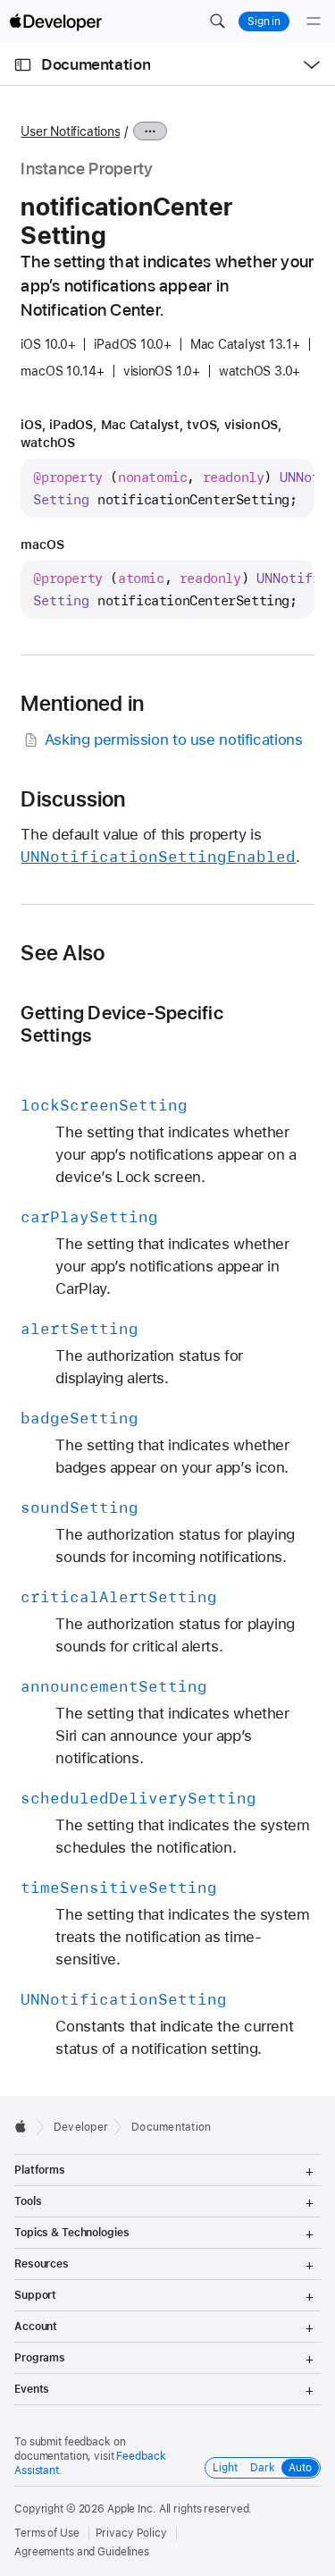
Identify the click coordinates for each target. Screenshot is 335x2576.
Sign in (264, 21)
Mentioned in (82, 704)
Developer (81, 2127)
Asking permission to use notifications (174, 739)
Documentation (96, 64)
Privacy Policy (131, 2533)
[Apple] (25, 2126)
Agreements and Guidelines (82, 2552)
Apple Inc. (132, 2509)
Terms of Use (47, 2533)
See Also (63, 953)
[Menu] (314, 21)
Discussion (73, 799)
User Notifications (70, 131)
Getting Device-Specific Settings (121, 1024)
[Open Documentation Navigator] (23, 65)
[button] (217, 21)
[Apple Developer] (55, 21)
